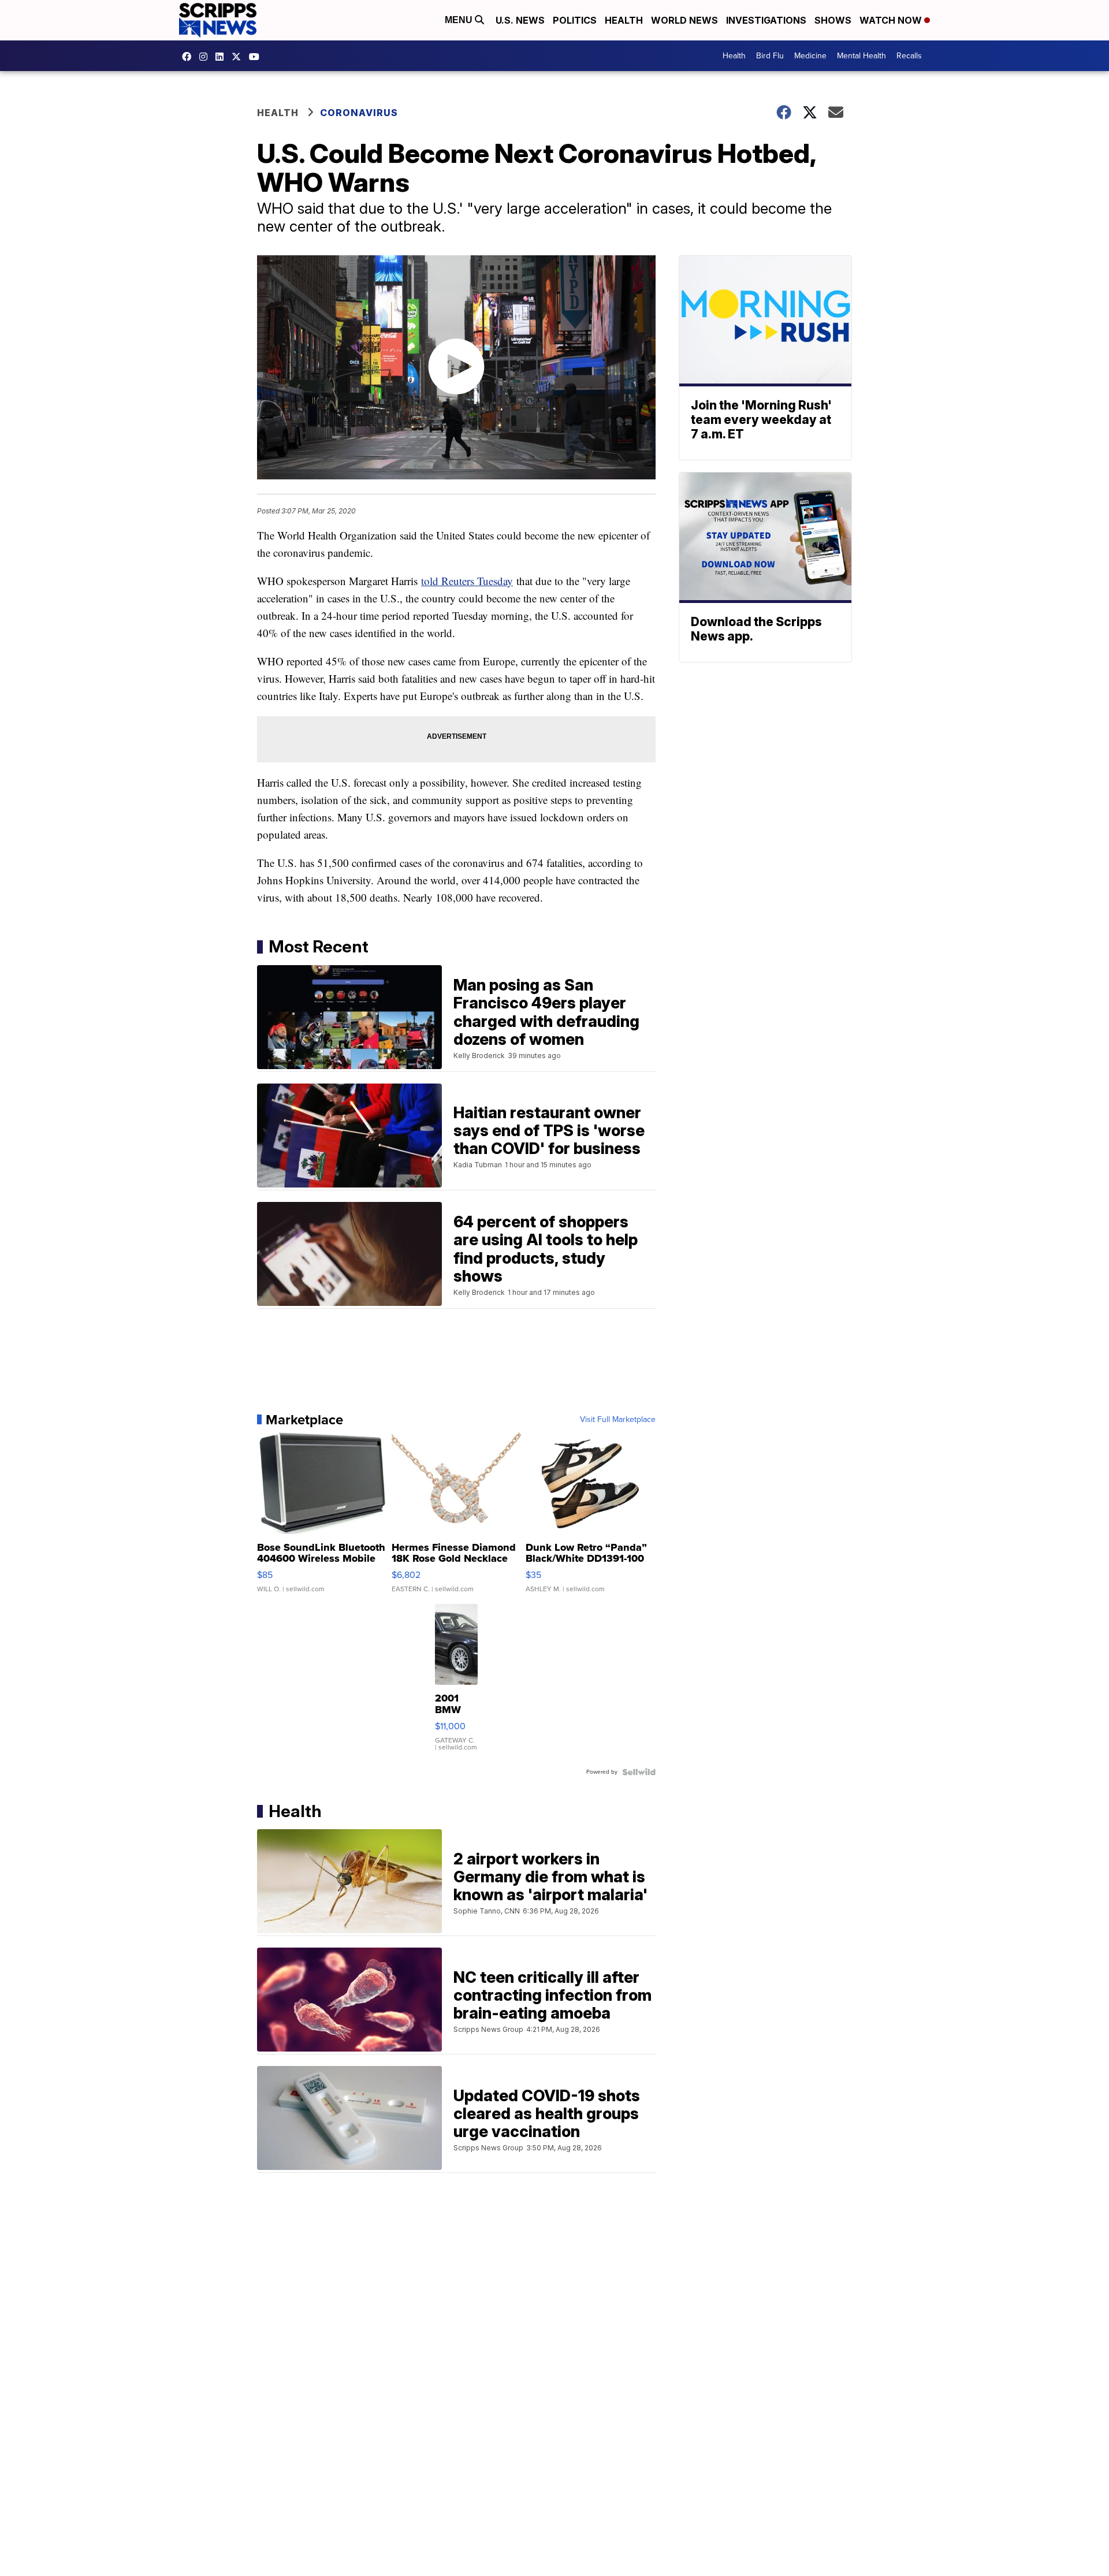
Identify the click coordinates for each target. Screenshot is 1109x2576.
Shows (833, 20)
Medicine (810, 56)
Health (624, 20)
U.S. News (520, 20)
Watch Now (892, 20)
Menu (460, 20)
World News (684, 20)
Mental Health (861, 56)
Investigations (766, 20)
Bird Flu (770, 56)
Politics (575, 20)
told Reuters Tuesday (467, 581)
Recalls (909, 56)
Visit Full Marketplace (618, 1420)
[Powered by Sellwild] (639, 1772)
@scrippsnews (257, 57)
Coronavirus (359, 113)
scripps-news (222, 57)
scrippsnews (189, 57)
